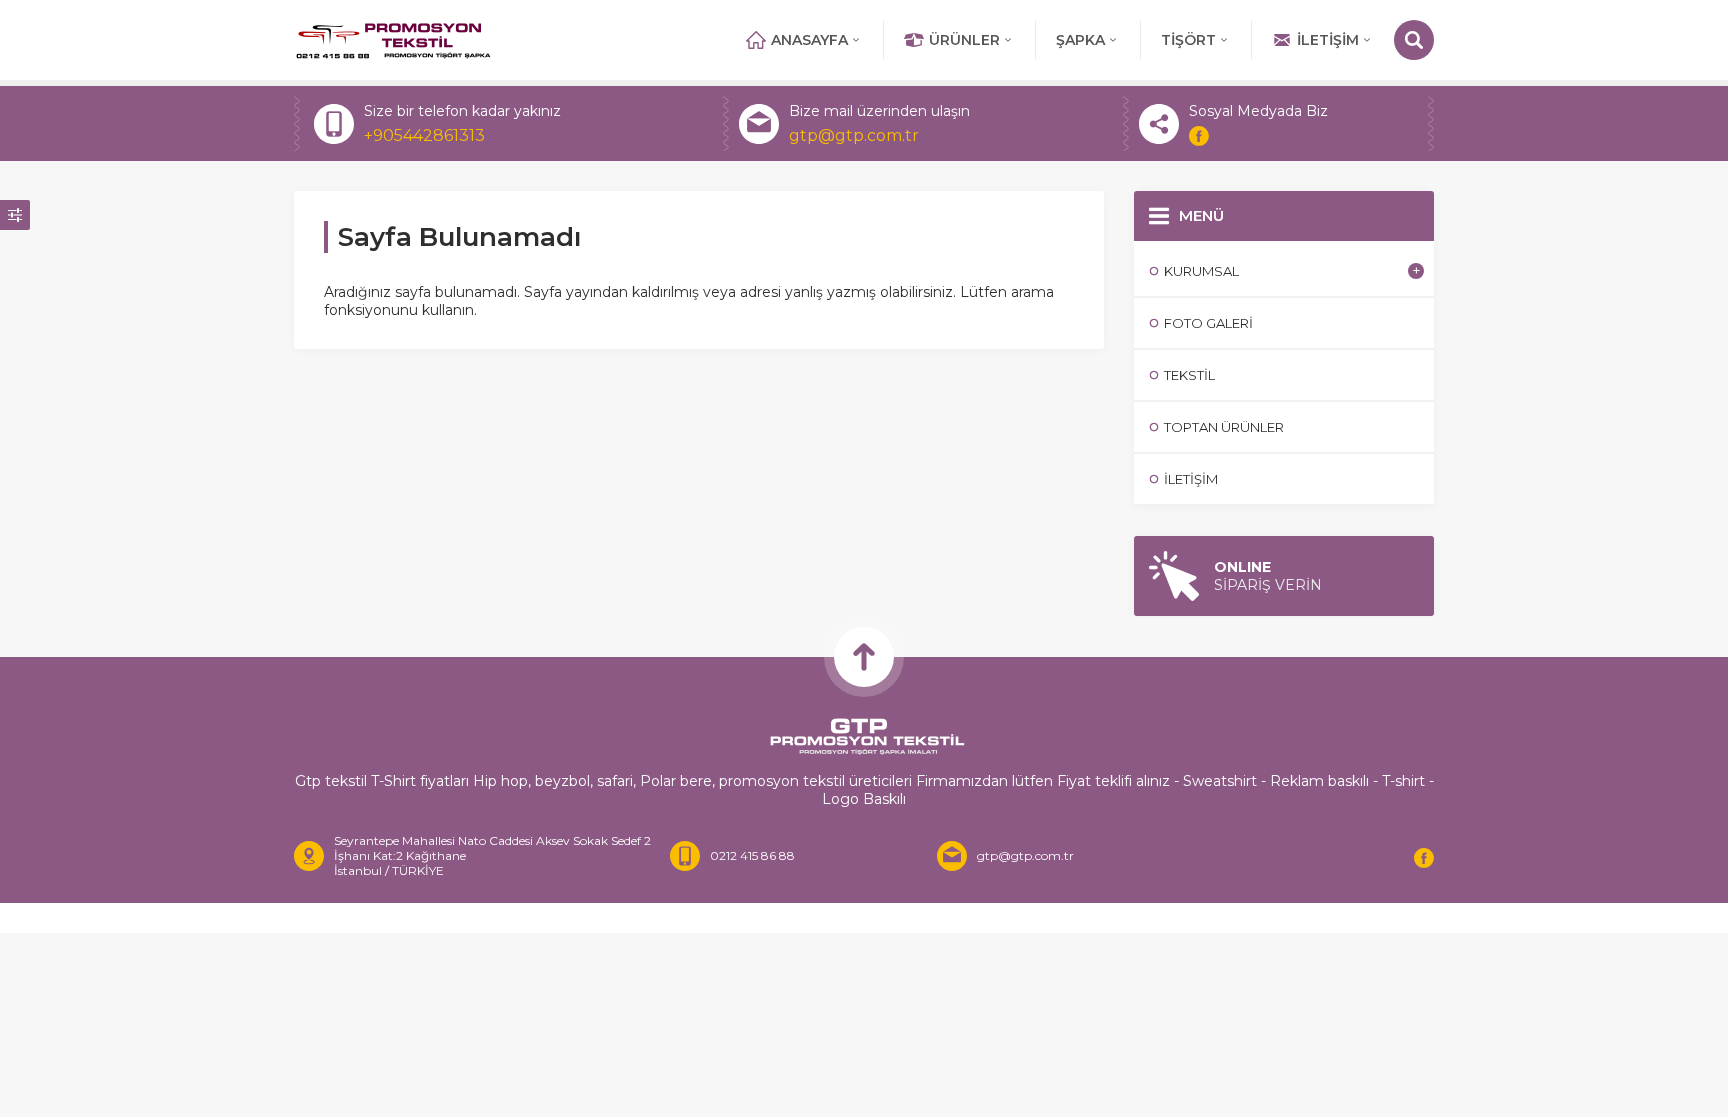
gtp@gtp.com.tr (854, 135)
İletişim (1328, 40)
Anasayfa (809, 40)
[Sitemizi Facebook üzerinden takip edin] (1199, 136)
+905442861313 (424, 135)
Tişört (1188, 40)
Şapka (1080, 40)
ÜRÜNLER (964, 40)
